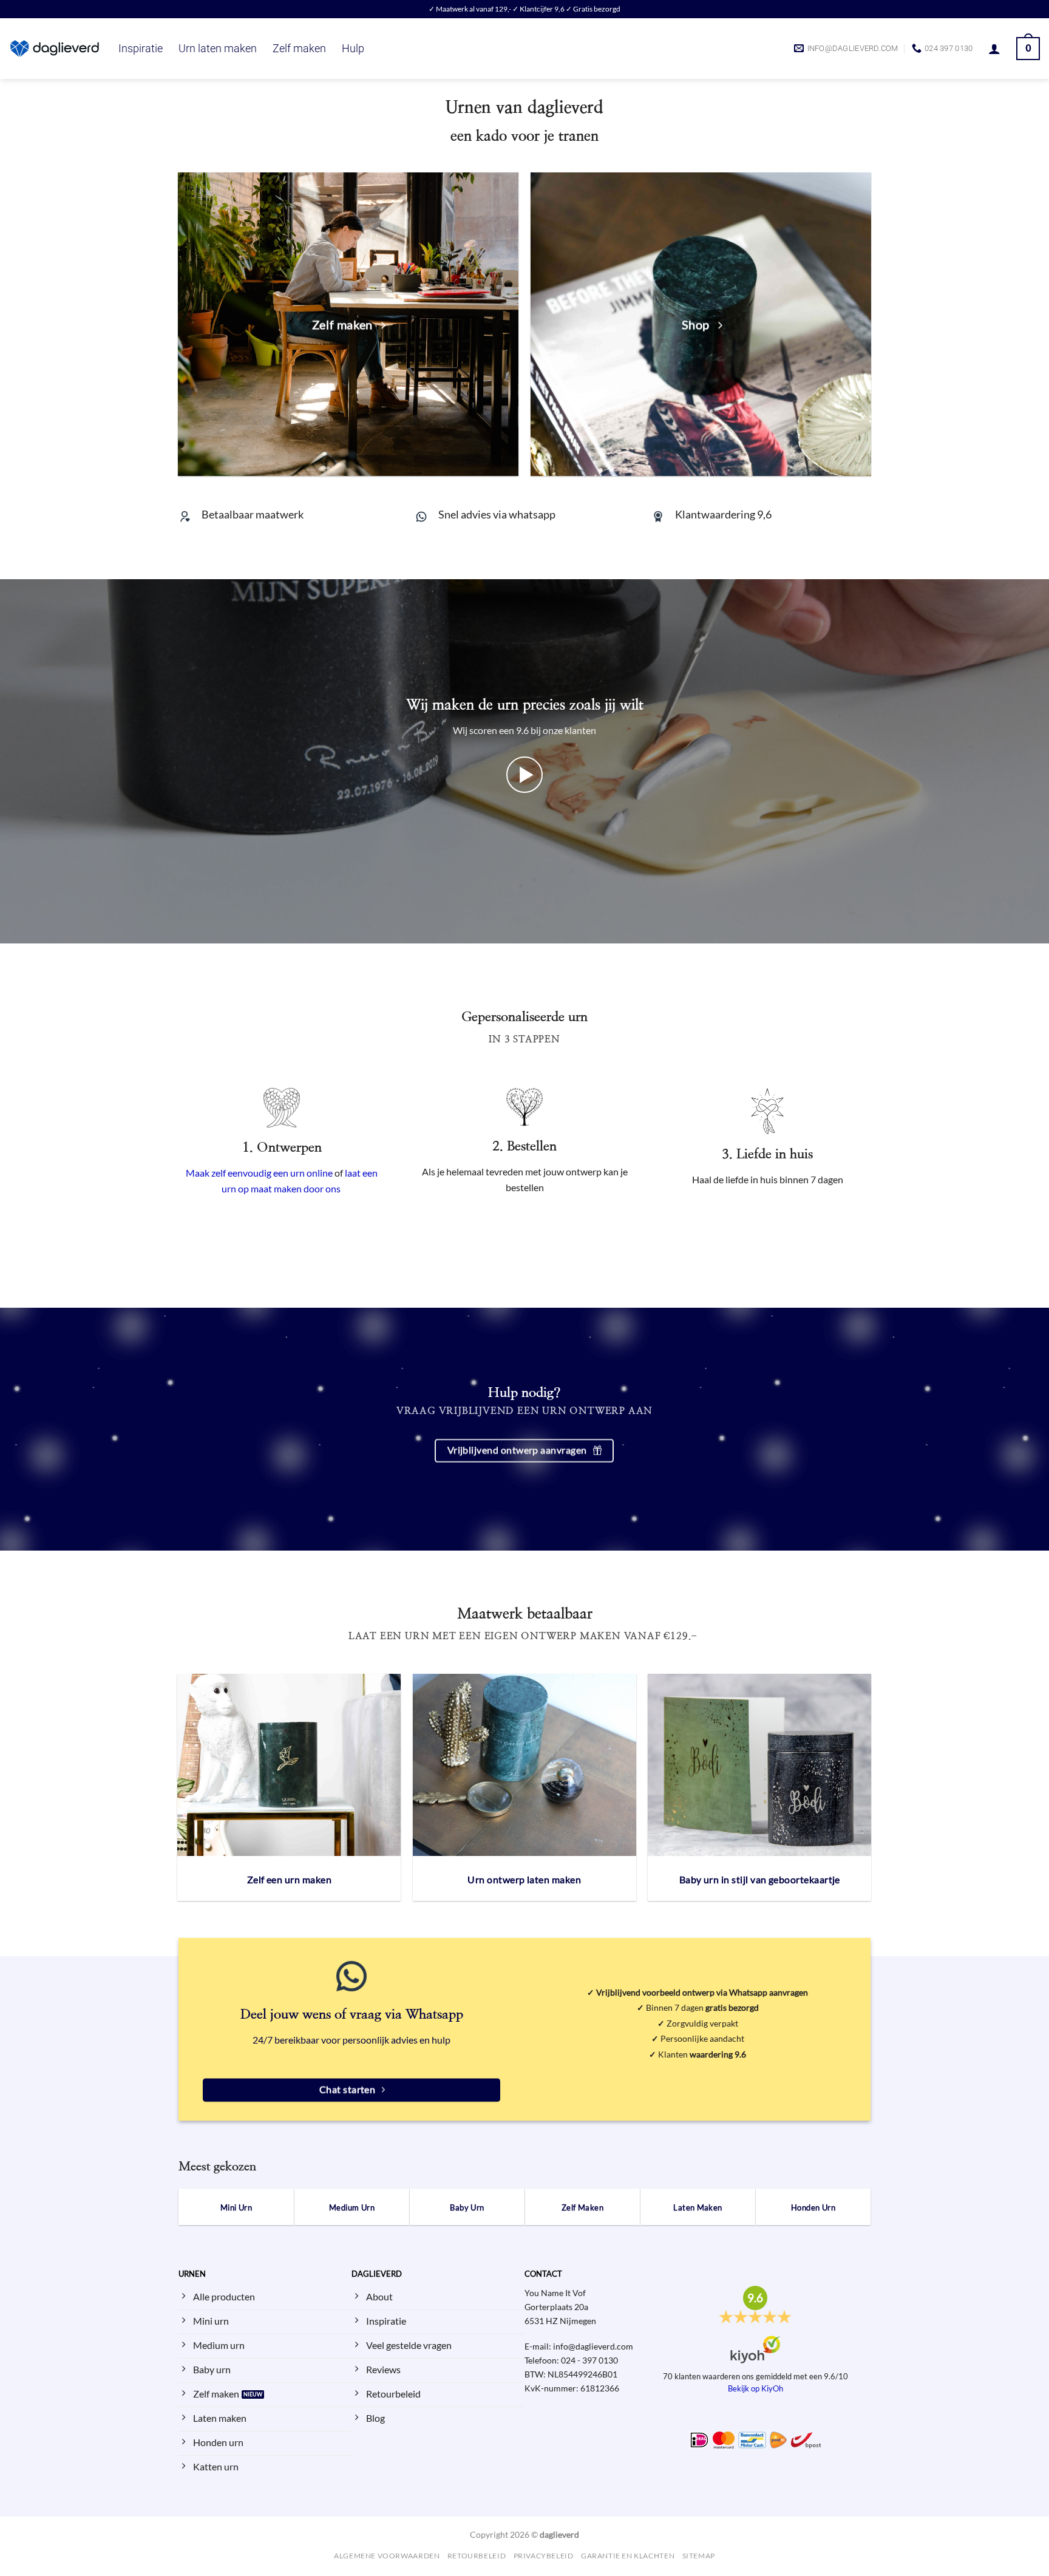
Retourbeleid (477, 2556)
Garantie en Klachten (628, 2556)
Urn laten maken (218, 49)
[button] (994, 49)
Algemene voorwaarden (387, 2556)
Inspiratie (141, 49)
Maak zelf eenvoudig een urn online (259, 1173)
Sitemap (699, 2556)
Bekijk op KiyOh (755, 2388)
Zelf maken (299, 49)
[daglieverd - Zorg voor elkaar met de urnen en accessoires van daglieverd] (55, 49)
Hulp (353, 49)
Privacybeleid (544, 2556)
